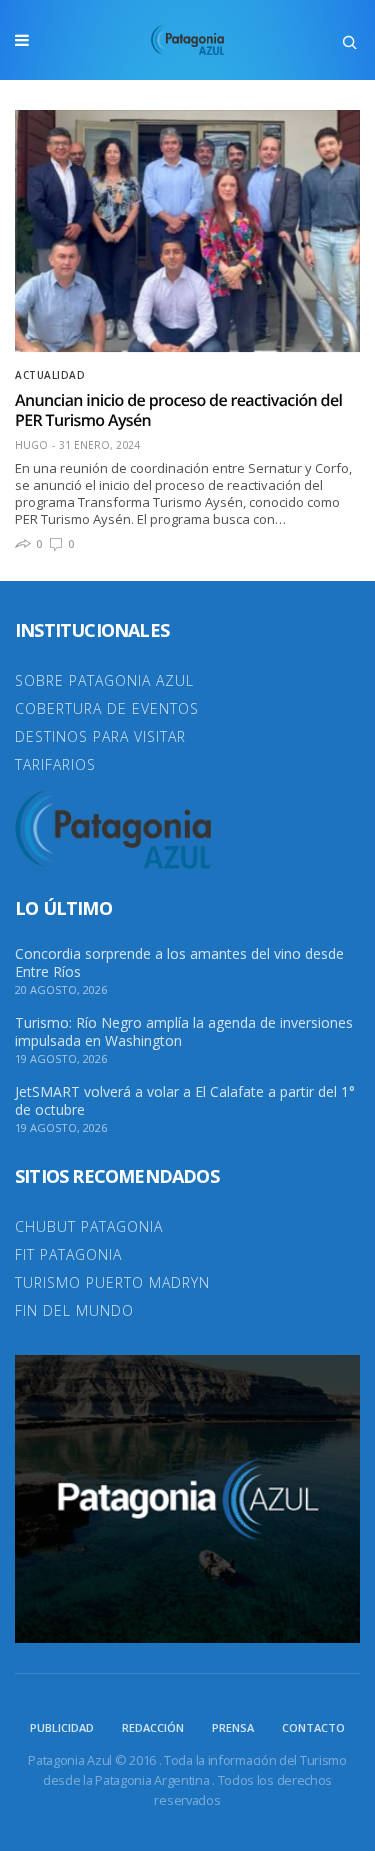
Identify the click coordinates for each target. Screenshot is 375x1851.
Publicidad (62, 1727)
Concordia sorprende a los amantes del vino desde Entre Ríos (179, 963)
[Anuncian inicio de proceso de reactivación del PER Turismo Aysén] (187, 231)
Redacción (153, 1727)
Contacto (313, 1727)
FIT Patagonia (68, 1254)
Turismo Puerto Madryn (112, 1282)
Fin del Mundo (74, 1310)
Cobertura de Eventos (107, 708)
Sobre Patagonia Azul (104, 680)
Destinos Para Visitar (100, 736)
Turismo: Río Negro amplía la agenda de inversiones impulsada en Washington (184, 1032)
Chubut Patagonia (89, 1226)
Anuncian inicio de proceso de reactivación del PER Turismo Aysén (178, 410)
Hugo (31, 445)
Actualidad (50, 375)
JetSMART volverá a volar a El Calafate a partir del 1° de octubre (185, 1101)
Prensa (233, 1727)
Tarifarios (55, 764)
